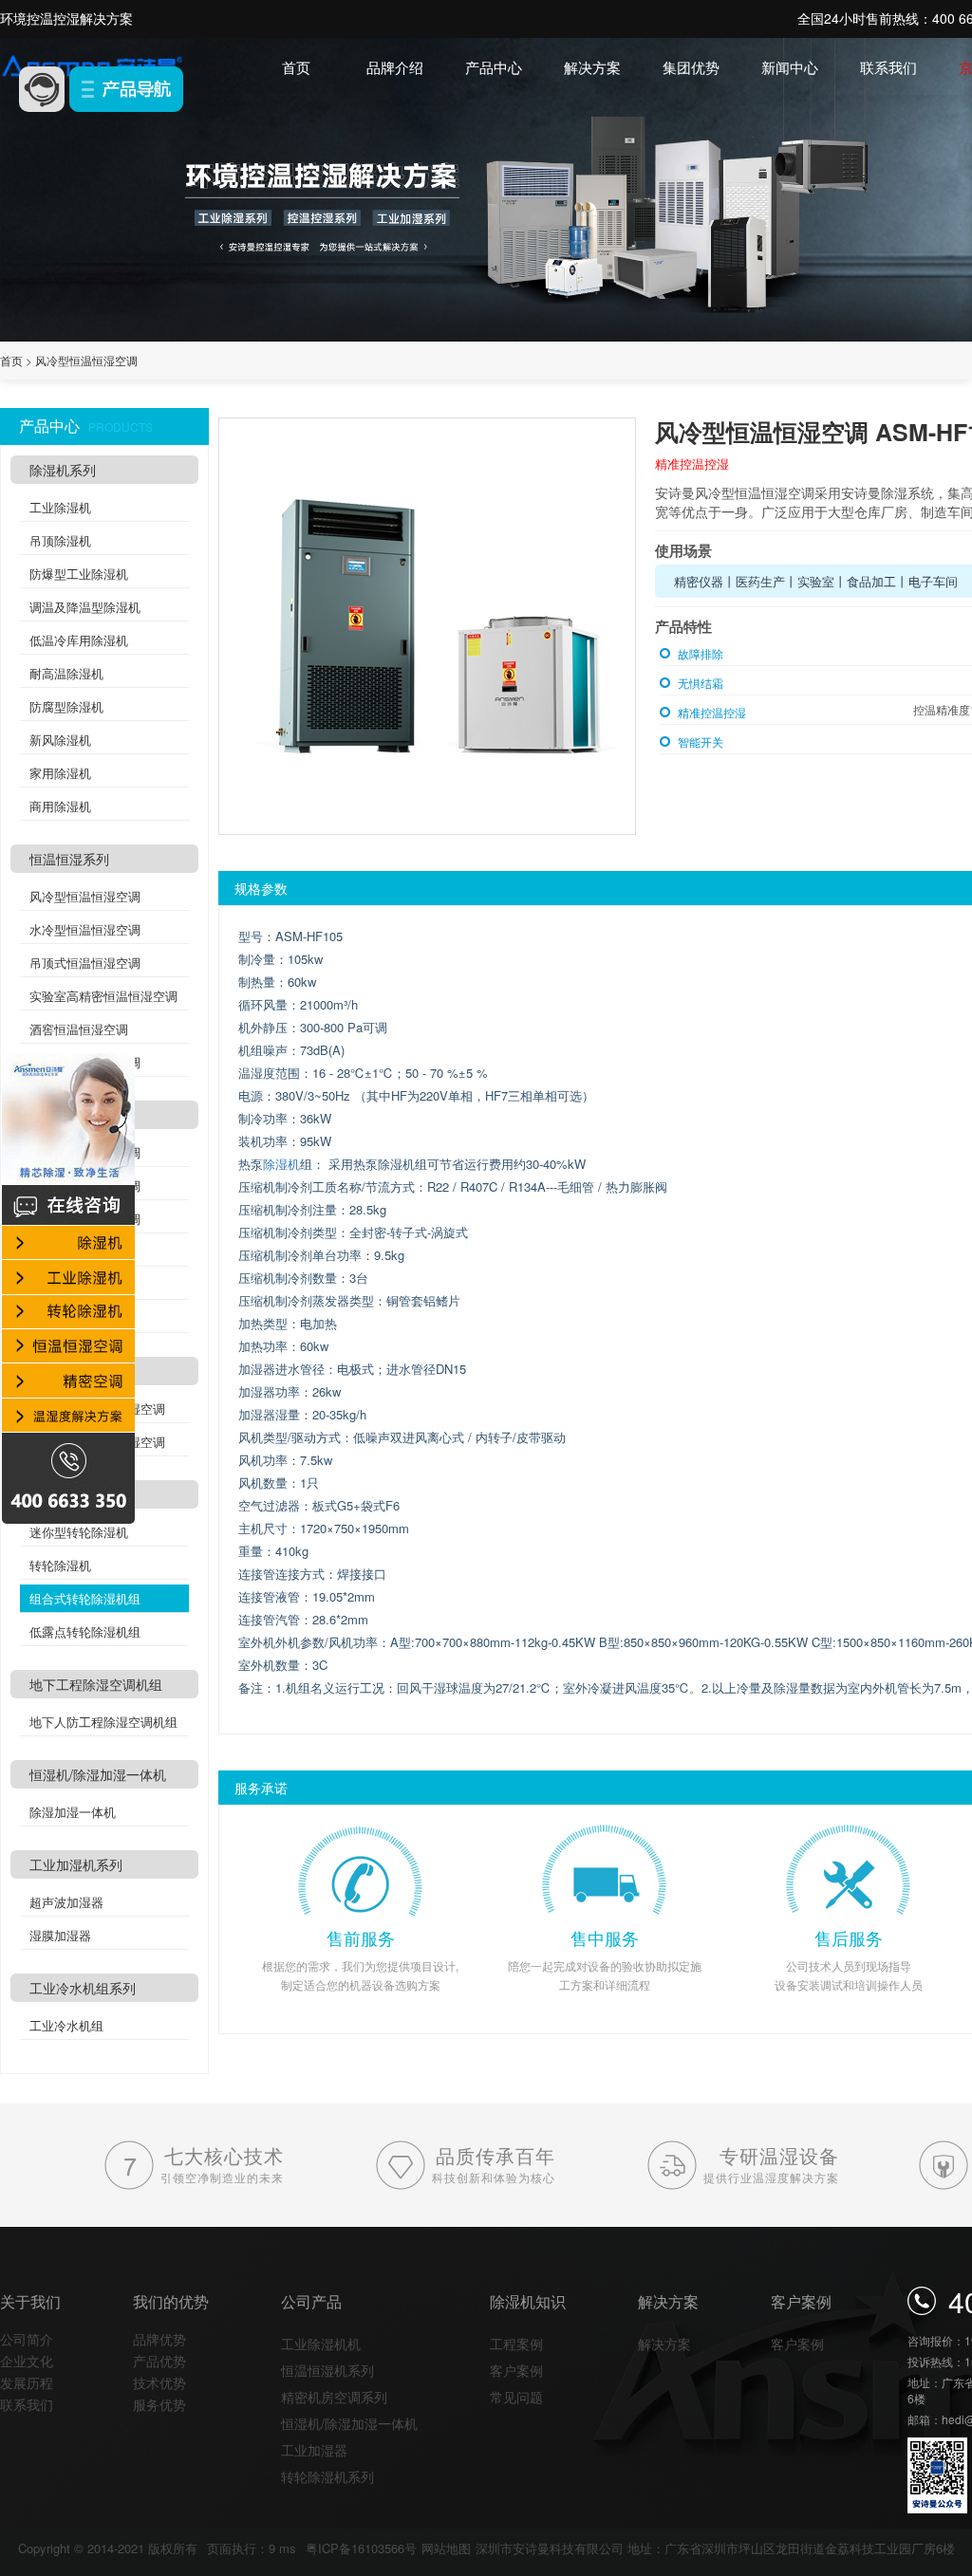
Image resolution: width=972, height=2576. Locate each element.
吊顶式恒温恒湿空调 (85, 963)
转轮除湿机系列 (327, 2476)
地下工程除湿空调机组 (96, 1684)
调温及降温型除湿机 (85, 607)
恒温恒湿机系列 (327, 2370)
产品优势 (159, 2361)
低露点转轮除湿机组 (85, 1631)
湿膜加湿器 (60, 1935)
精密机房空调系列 (334, 2397)
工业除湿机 (60, 507)
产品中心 (494, 67)
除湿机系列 (63, 470)
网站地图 (446, 2548)
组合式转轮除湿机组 (85, 1598)
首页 (296, 67)
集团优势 (691, 67)
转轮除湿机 (60, 1565)
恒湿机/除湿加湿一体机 (98, 1774)
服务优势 (159, 2404)
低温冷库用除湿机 (79, 640)
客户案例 (516, 2370)
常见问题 (516, 2397)
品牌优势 (159, 2339)
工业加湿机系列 (76, 1864)
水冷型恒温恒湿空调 (85, 929)
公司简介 (27, 2339)
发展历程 (27, 2382)
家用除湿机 (60, 773)
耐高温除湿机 (66, 673)
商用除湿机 (60, 806)
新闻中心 (790, 67)
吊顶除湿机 (60, 540)
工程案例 (516, 2344)
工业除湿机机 (321, 2344)
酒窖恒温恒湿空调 (79, 1029)
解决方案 (592, 67)
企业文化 (27, 2361)
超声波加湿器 (66, 1902)
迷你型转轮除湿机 (79, 1532)
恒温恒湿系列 (69, 859)
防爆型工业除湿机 (79, 574)
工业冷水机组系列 (83, 1988)
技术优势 (159, 2382)
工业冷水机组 (66, 2025)
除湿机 (281, 1164)
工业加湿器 (314, 2450)
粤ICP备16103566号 (361, 2548)
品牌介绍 (395, 67)
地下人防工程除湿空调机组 (103, 1722)
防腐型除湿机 (66, 706)
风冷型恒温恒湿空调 (86, 360)
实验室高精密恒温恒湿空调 (103, 996)
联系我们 (888, 67)
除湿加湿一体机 (73, 1812)
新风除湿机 (60, 740)
